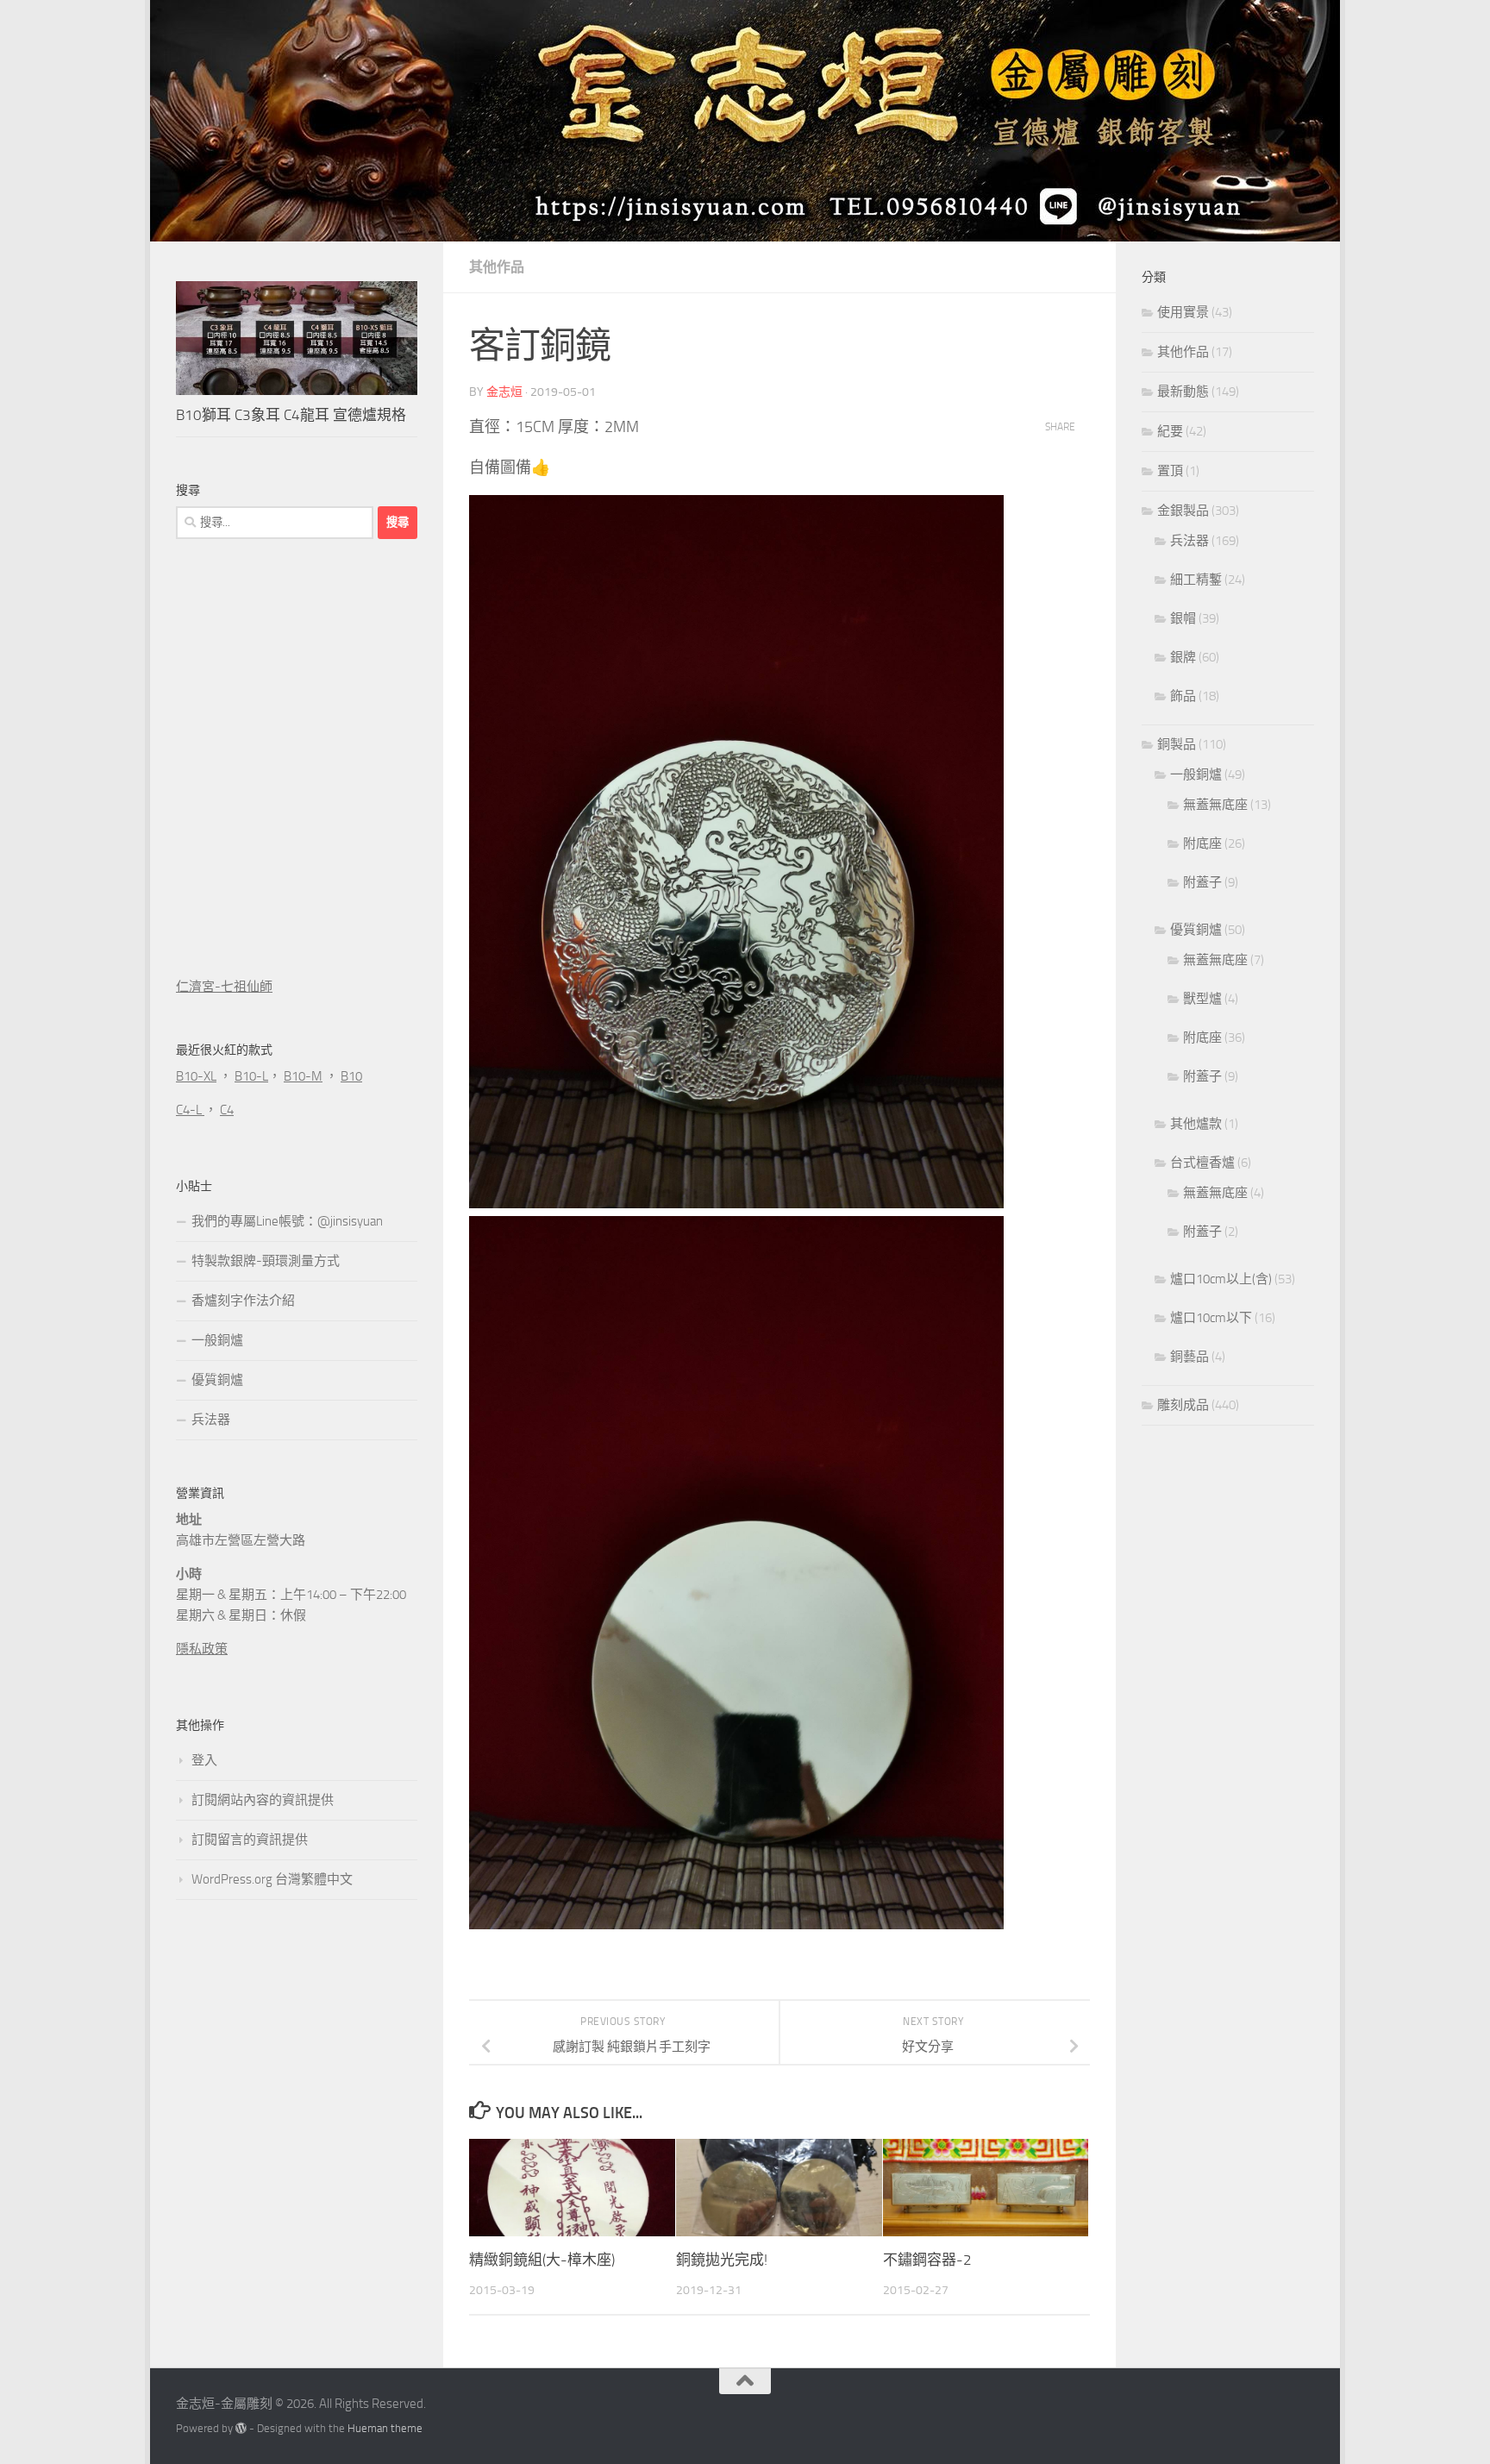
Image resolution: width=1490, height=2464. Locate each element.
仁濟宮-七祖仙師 (224, 987)
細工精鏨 (1196, 580)
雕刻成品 (1183, 1405)
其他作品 (497, 267)
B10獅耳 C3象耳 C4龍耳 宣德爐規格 (291, 415)
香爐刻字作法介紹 (243, 1301)
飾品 (1183, 696)
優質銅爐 (217, 1380)
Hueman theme (385, 2428)
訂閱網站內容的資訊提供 (263, 1800)
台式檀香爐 (1202, 1163)
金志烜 (504, 392)
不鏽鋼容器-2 (927, 2260)
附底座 (1202, 843)
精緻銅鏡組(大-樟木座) (542, 2260)
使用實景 (1183, 312)
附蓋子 (1202, 882)
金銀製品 (1183, 511)
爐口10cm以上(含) (1221, 1279)
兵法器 (211, 1420)
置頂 (1170, 471)
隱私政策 (202, 1649)
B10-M (303, 1076)
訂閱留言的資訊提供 (250, 1840)
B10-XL (196, 1076)
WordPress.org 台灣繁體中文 (272, 1879)
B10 (351, 1076)
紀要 (1170, 431)
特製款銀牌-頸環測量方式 (266, 1261)
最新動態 (1183, 392)
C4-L (190, 1110)
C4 (227, 1110)
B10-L (251, 1076)
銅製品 (1177, 744)
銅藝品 (1189, 1357)
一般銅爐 (217, 1340)
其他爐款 (1196, 1124)
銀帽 (1183, 618)
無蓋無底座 (1215, 805)
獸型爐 (1202, 999)
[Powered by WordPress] (241, 2428)
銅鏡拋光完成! (722, 2260)
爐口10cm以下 (1211, 1318)
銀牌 (1183, 657)
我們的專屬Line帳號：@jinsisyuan (287, 1221)
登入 (204, 1760)
